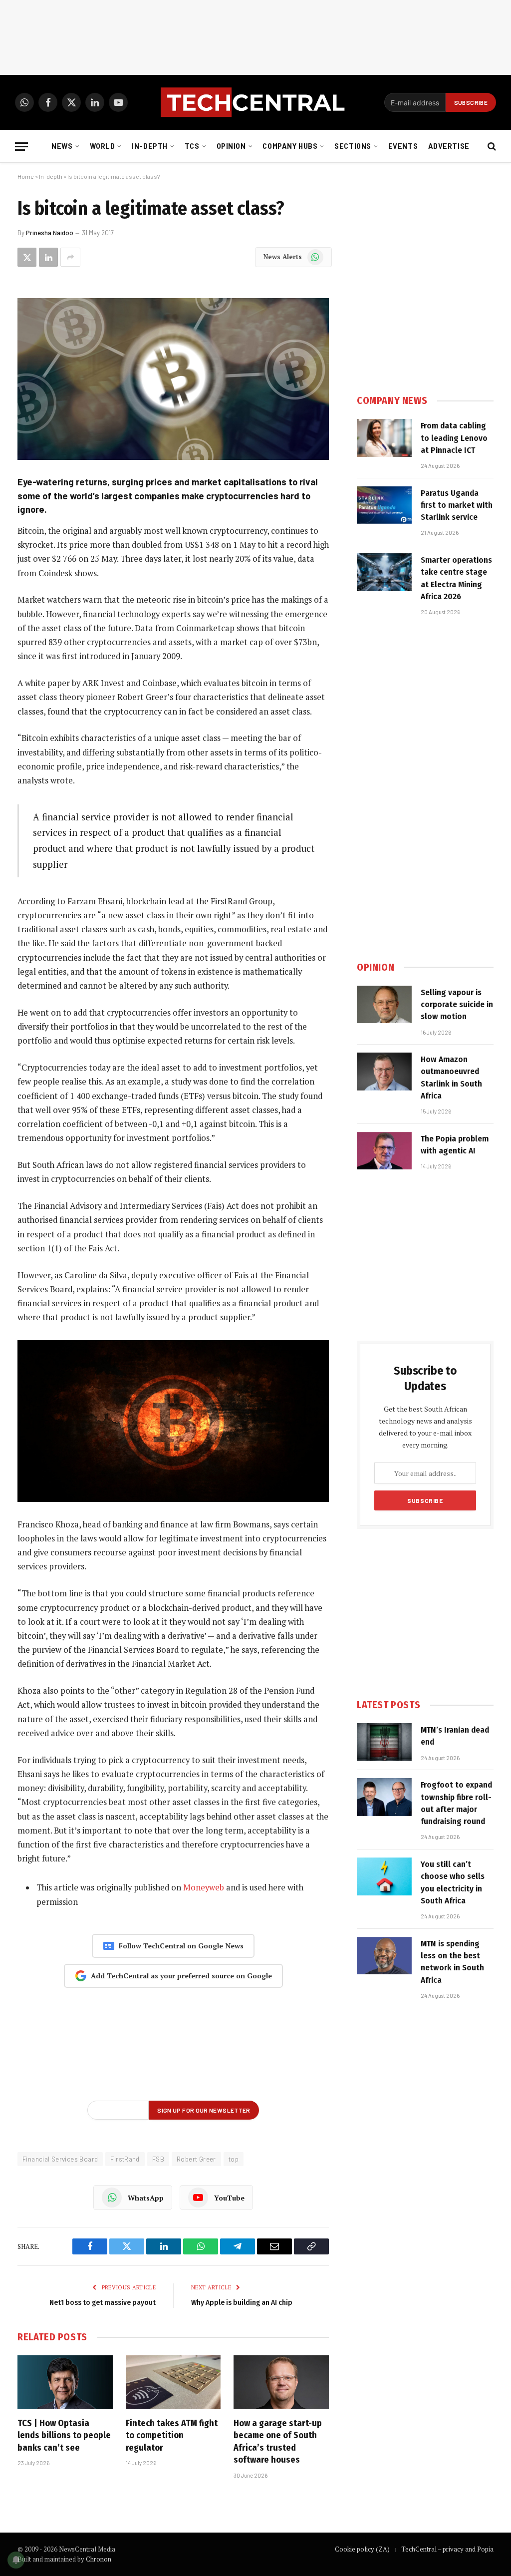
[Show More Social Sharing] (70, 257)
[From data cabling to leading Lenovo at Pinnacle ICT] (384, 438)
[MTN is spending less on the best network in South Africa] (384, 1956)
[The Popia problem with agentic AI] (384, 1151)
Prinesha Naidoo (50, 233)
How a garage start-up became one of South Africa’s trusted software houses (278, 2441)
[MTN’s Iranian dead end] (384, 1742)
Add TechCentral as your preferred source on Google (181, 1976)
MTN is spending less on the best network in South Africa (452, 1962)
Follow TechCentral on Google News (181, 1946)
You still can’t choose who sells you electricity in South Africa (453, 1882)
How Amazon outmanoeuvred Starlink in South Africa (451, 1078)
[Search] (491, 147)
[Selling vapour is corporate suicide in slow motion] (384, 1005)
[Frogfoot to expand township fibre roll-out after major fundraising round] (384, 1797)
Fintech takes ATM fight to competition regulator (172, 2435)
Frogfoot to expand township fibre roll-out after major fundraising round (456, 1803)
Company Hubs (290, 146)
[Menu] (21, 147)
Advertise (449, 146)
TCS (192, 146)
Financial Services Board (60, 2159)
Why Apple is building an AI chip (242, 2302)
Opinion (231, 146)
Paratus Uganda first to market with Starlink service (457, 505)
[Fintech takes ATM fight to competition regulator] (173, 2382)
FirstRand (125, 2159)
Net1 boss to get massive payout (103, 2302)
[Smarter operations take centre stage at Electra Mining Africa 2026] (384, 572)
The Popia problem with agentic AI (455, 1145)
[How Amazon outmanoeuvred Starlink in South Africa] (384, 1072)
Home (26, 176)
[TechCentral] (255, 102)
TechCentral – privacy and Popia (447, 2549)
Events (403, 146)
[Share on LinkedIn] (48, 257)
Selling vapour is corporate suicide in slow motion (457, 1005)
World (103, 146)
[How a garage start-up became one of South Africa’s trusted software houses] (281, 2382)
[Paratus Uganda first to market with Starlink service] (384, 505)
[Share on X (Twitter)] (27, 257)
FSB (158, 2159)
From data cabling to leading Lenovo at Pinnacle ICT (454, 438)
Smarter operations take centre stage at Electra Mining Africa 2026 (456, 578)
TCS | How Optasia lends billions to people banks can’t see (64, 2435)
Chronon (99, 2559)
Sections (353, 146)
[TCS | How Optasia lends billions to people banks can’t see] (65, 2382)
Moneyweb (204, 1887)
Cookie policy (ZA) (362, 2549)
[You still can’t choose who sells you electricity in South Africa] (384, 1876)
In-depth (150, 146)
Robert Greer (196, 2159)
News (62, 146)
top (234, 2159)
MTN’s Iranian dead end (455, 1736)
